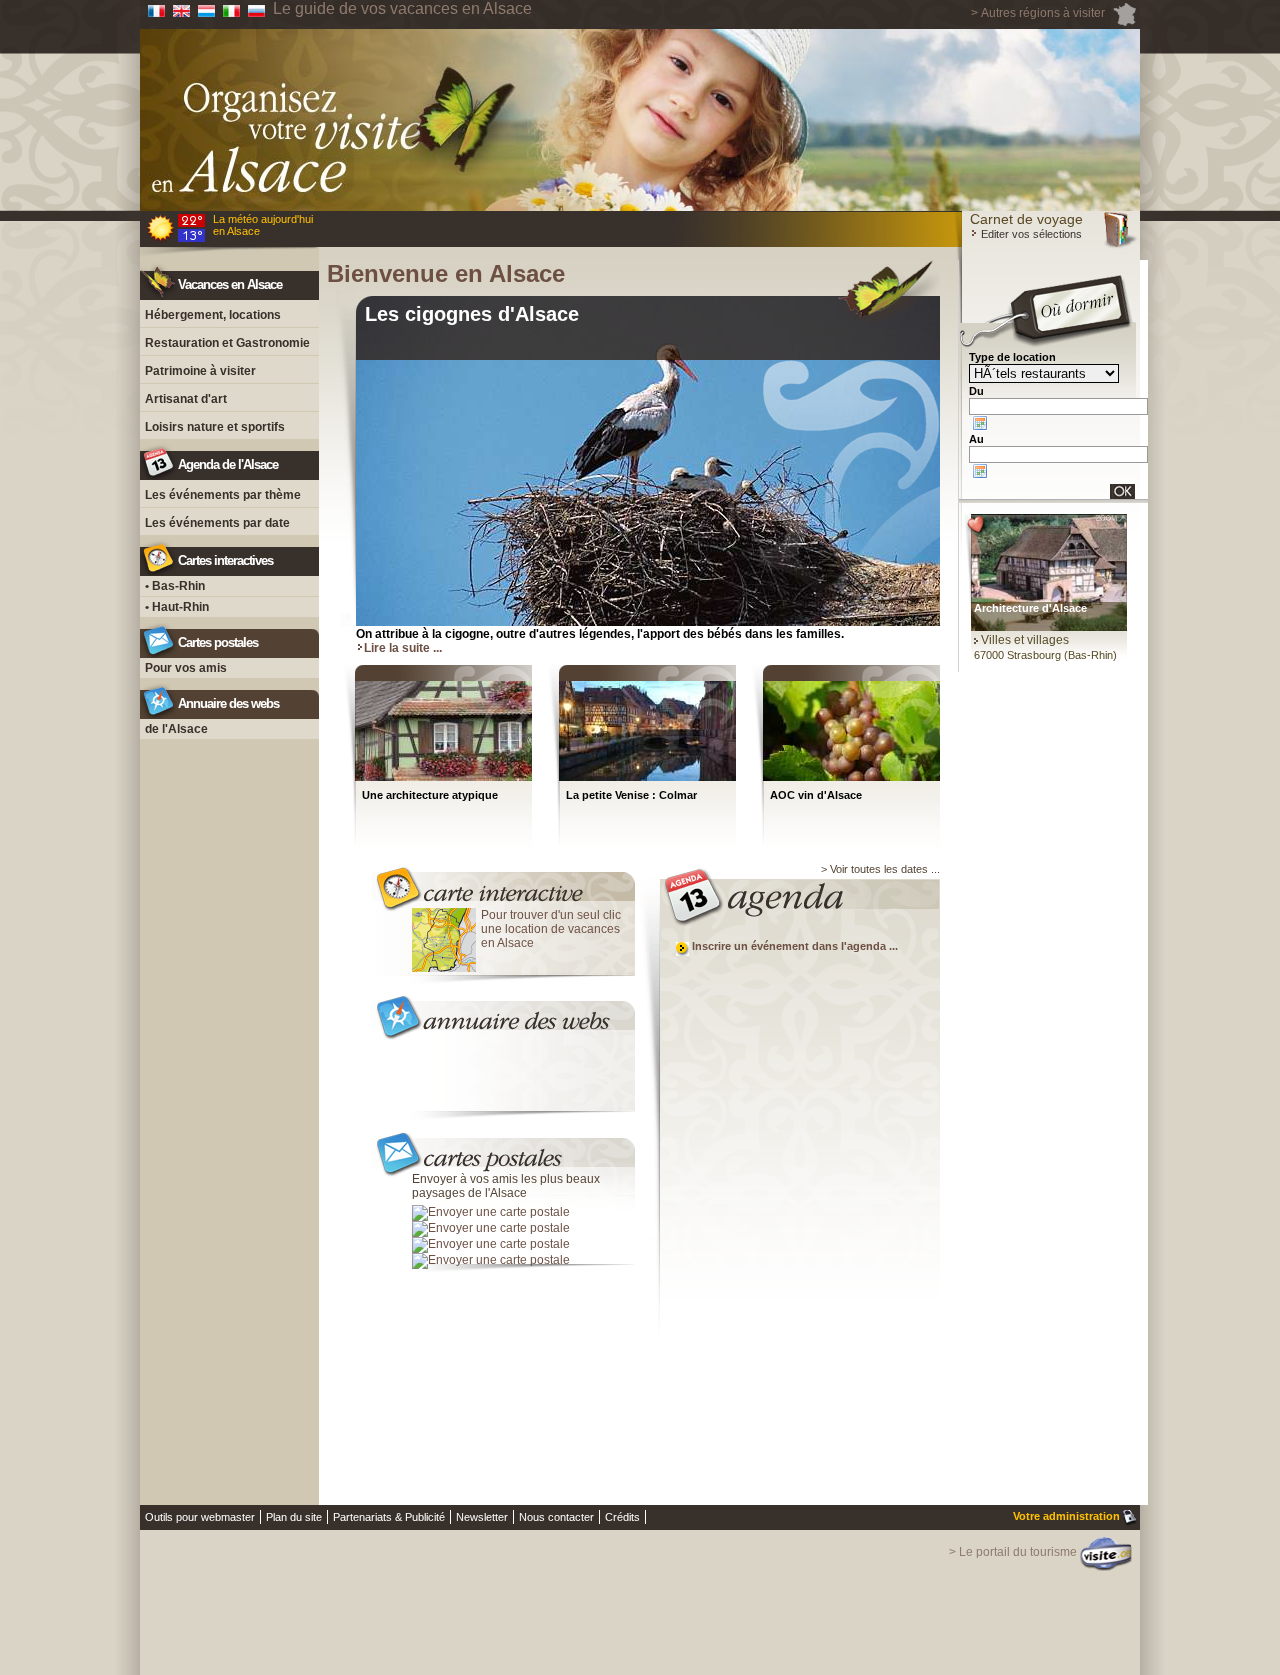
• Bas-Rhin (175, 586)
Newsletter (482, 1517)
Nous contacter (556, 1517)
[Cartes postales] (504, 1147)
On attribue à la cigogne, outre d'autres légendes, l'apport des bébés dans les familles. (600, 634)
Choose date (980, 423)
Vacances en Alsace (230, 284)
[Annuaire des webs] (504, 1010)
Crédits (622, 1517)
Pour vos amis (186, 668)
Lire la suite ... (403, 648)
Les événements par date (217, 523)
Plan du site (294, 1517)
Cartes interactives (225, 560)
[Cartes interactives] (504, 883)
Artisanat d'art (186, 399)
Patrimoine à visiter (200, 371)
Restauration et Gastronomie (227, 343)
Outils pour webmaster (200, 1517)
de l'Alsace (176, 729)
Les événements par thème (223, 495)
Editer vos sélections (1030, 234)
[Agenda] (791, 895)
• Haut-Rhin (177, 607)
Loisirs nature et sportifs (215, 427)
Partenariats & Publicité (389, 1517)
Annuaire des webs (228, 703)
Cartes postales (218, 642)
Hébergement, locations (213, 315)
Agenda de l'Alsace (228, 464)
